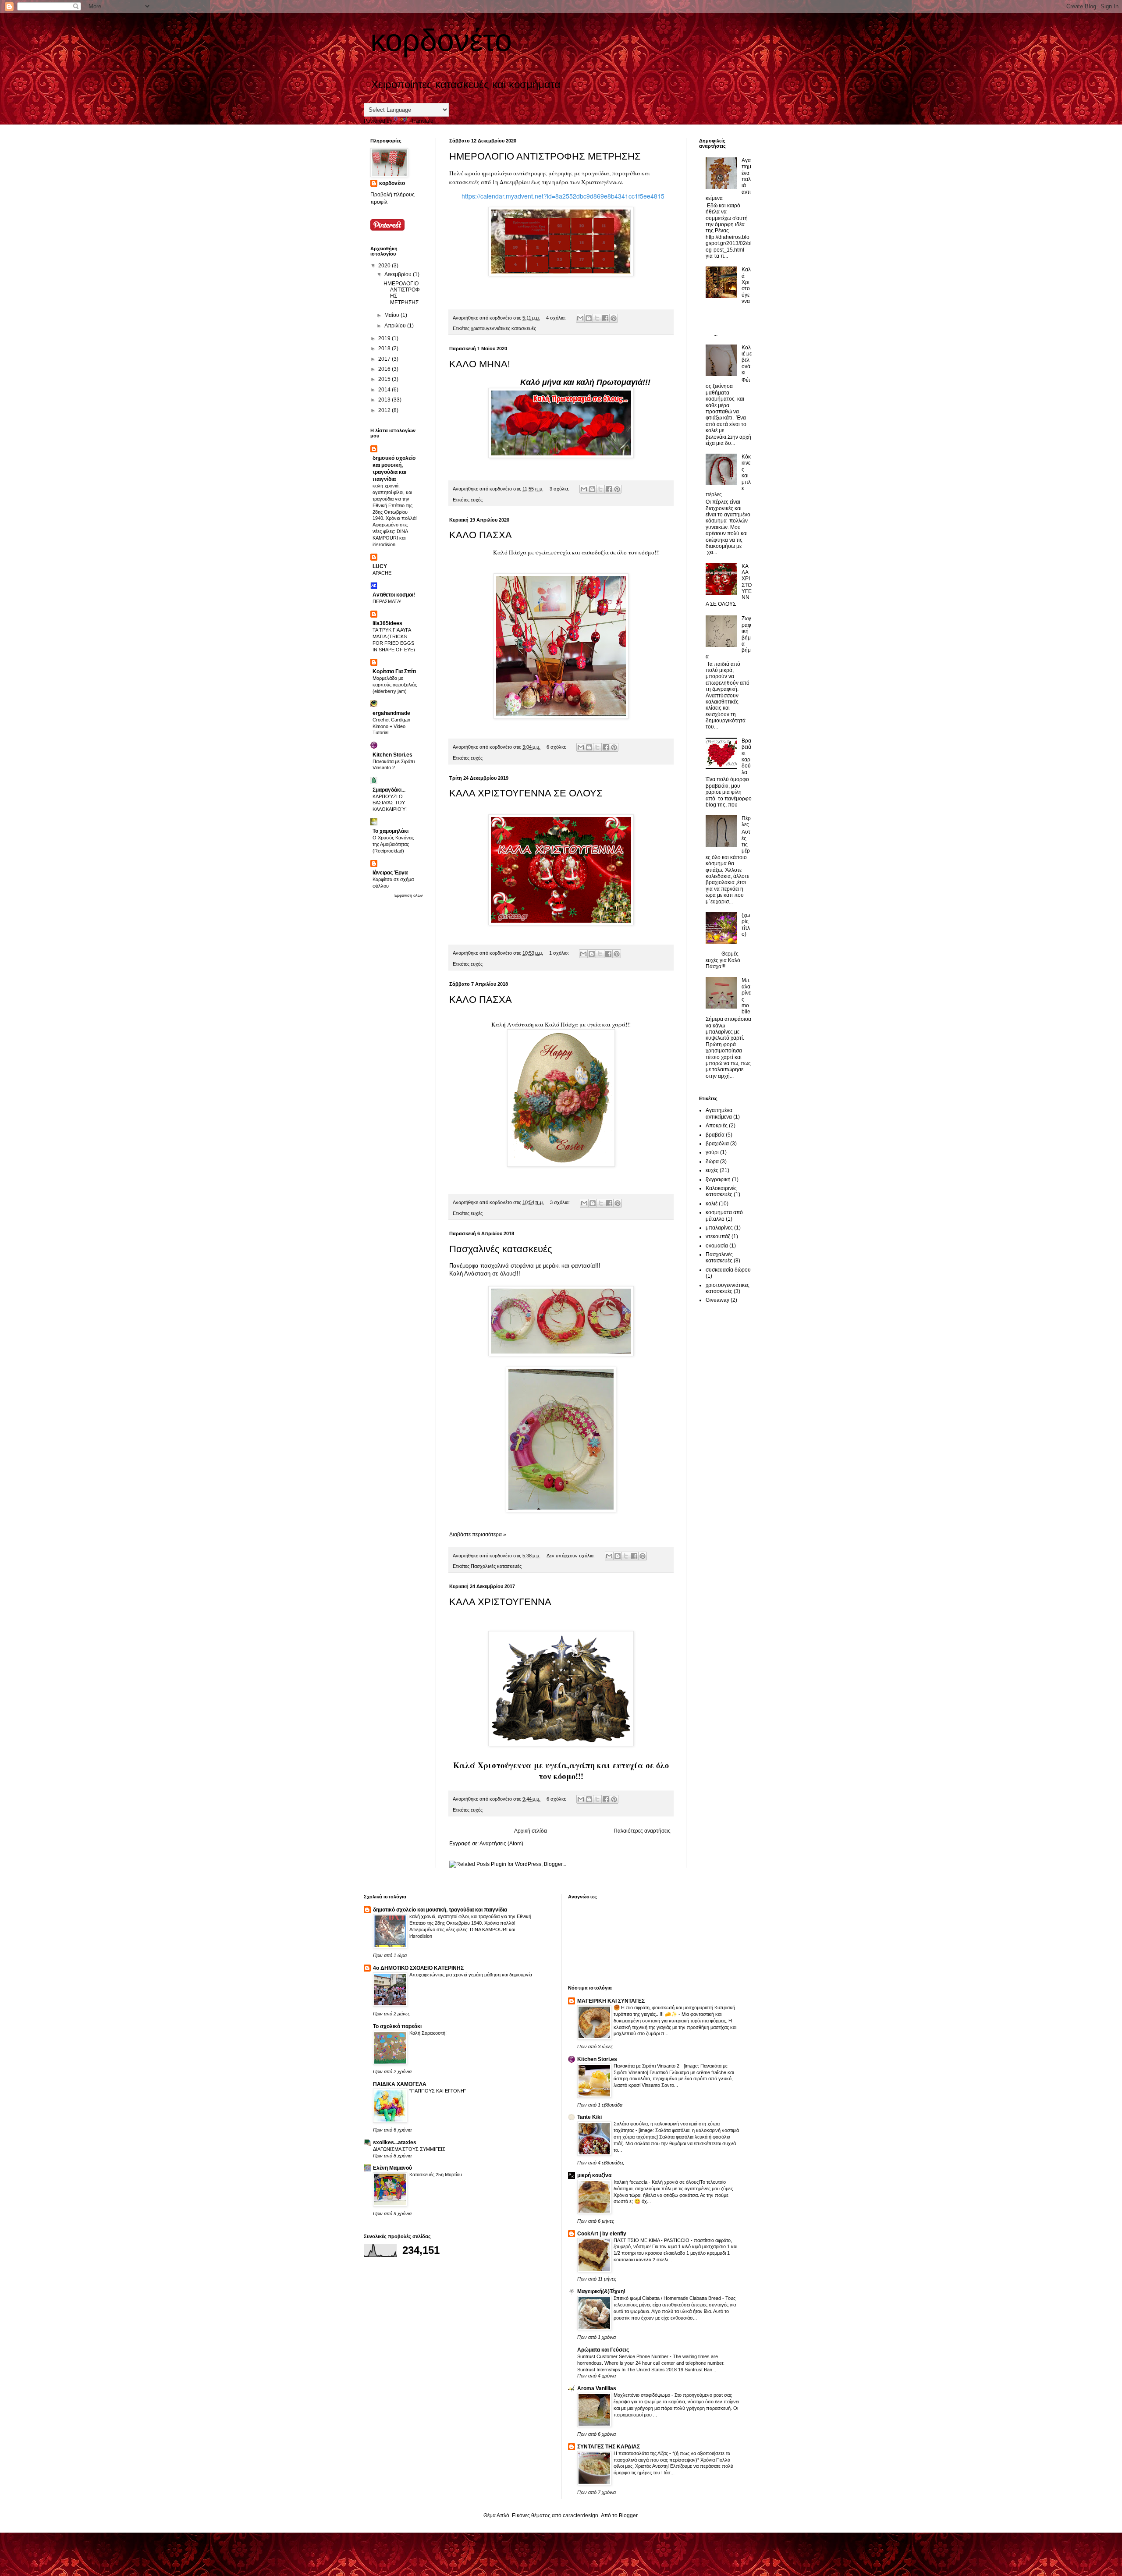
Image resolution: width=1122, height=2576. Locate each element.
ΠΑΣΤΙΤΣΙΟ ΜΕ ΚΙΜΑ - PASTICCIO (652, 2240)
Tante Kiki (589, 2117)
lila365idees (387, 623)
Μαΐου (392, 315)
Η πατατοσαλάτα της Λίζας (641, 2453)
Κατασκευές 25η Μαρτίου (436, 2174)
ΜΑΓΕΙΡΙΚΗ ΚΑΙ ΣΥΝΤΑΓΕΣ (611, 2001)
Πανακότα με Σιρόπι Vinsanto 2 (647, 2066)
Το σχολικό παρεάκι (397, 2026)
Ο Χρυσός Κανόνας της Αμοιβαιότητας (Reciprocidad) (393, 844)
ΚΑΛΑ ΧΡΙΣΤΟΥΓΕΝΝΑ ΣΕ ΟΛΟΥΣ (526, 793)
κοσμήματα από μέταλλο (724, 1215)
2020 (385, 266)
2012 (385, 410)
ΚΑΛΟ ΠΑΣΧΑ (481, 535)
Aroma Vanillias (597, 2388)
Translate (422, 121)
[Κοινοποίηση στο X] (597, 318)
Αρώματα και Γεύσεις (603, 2350)
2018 (385, 348)
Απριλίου (396, 326)
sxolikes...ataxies (395, 2143)
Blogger (628, 2516)
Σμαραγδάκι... (389, 790)
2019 (385, 338)
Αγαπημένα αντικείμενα (719, 1113)
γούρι (712, 1152)
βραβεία (715, 1135)
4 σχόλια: (557, 318)
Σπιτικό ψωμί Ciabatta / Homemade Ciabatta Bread (668, 2298)
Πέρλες (746, 821)
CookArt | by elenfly (602, 2234)
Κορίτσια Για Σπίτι (394, 672)
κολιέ (712, 1204)
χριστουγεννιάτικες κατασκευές (503, 328)
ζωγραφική (718, 1180)
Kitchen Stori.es (392, 755)
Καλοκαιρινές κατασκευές (721, 1191)
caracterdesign (581, 2516)
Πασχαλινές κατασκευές (501, 1249)
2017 (385, 359)
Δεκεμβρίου (399, 274)
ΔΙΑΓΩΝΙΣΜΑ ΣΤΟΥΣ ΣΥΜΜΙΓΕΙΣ (409, 2149)
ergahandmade (391, 713)
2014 (385, 390)
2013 (385, 400)
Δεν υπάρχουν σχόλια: (571, 1556)
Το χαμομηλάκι (391, 831)
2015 (385, 379)
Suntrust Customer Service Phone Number (623, 2356)
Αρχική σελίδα (531, 1831)
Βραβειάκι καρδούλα (746, 757)
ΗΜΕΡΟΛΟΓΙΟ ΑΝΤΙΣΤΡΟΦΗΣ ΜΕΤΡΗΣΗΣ (545, 156)
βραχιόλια (717, 1144)
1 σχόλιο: (560, 953)
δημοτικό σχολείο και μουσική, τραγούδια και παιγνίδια (440, 1910)
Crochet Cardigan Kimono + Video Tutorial (391, 726)
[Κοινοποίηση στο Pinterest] (614, 318)
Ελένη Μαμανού (392, 2168)
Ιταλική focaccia (631, 2182)
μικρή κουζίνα (594, 2175)
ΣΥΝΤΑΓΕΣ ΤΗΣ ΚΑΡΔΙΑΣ (609, 2447)
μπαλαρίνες (719, 1228)
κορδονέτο (392, 183)
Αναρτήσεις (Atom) (501, 1844)
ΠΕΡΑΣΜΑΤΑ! (387, 601)
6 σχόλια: (557, 747)
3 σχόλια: (560, 489)
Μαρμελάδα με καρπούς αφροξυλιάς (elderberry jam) (395, 685)
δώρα (712, 1162)
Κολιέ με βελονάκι (747, 360)
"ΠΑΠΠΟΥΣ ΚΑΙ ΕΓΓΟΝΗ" (438, 2091)
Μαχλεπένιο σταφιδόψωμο (643, 2395)
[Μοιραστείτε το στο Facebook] (605, 318)
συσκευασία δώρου (728, 1270)
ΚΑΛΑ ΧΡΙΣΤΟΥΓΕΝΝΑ (500, 1602)
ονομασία (717, 1246)
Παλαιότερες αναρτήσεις (642, 1831)
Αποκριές (717, 1126)
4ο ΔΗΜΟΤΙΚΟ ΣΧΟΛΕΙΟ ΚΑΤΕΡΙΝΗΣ (418, 1968)
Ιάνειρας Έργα (390, 873)
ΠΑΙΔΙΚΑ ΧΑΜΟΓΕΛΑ (400, 2084)
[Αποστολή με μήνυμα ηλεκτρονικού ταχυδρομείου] (580, 318)
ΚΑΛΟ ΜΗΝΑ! (480, 364)
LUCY (380, 566)
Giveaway (717, 1300)
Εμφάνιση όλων (409, 895)
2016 (385, 369)
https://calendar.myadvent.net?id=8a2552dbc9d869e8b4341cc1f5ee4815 (563, 196)
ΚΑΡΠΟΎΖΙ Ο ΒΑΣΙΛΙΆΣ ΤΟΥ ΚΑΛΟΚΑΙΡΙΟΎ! (390, 803)
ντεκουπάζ (718, 1236)
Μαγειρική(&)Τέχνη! (601, 2292)
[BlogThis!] (589, 318)
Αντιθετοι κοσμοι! (394, 595)
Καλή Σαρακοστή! (428, 2033)
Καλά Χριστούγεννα (746, 285)
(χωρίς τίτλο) (746, 925)
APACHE (382, 573)
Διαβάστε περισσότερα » (478, 1535)
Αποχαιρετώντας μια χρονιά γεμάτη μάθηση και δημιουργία (471, 1975)
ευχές (477, 500)
